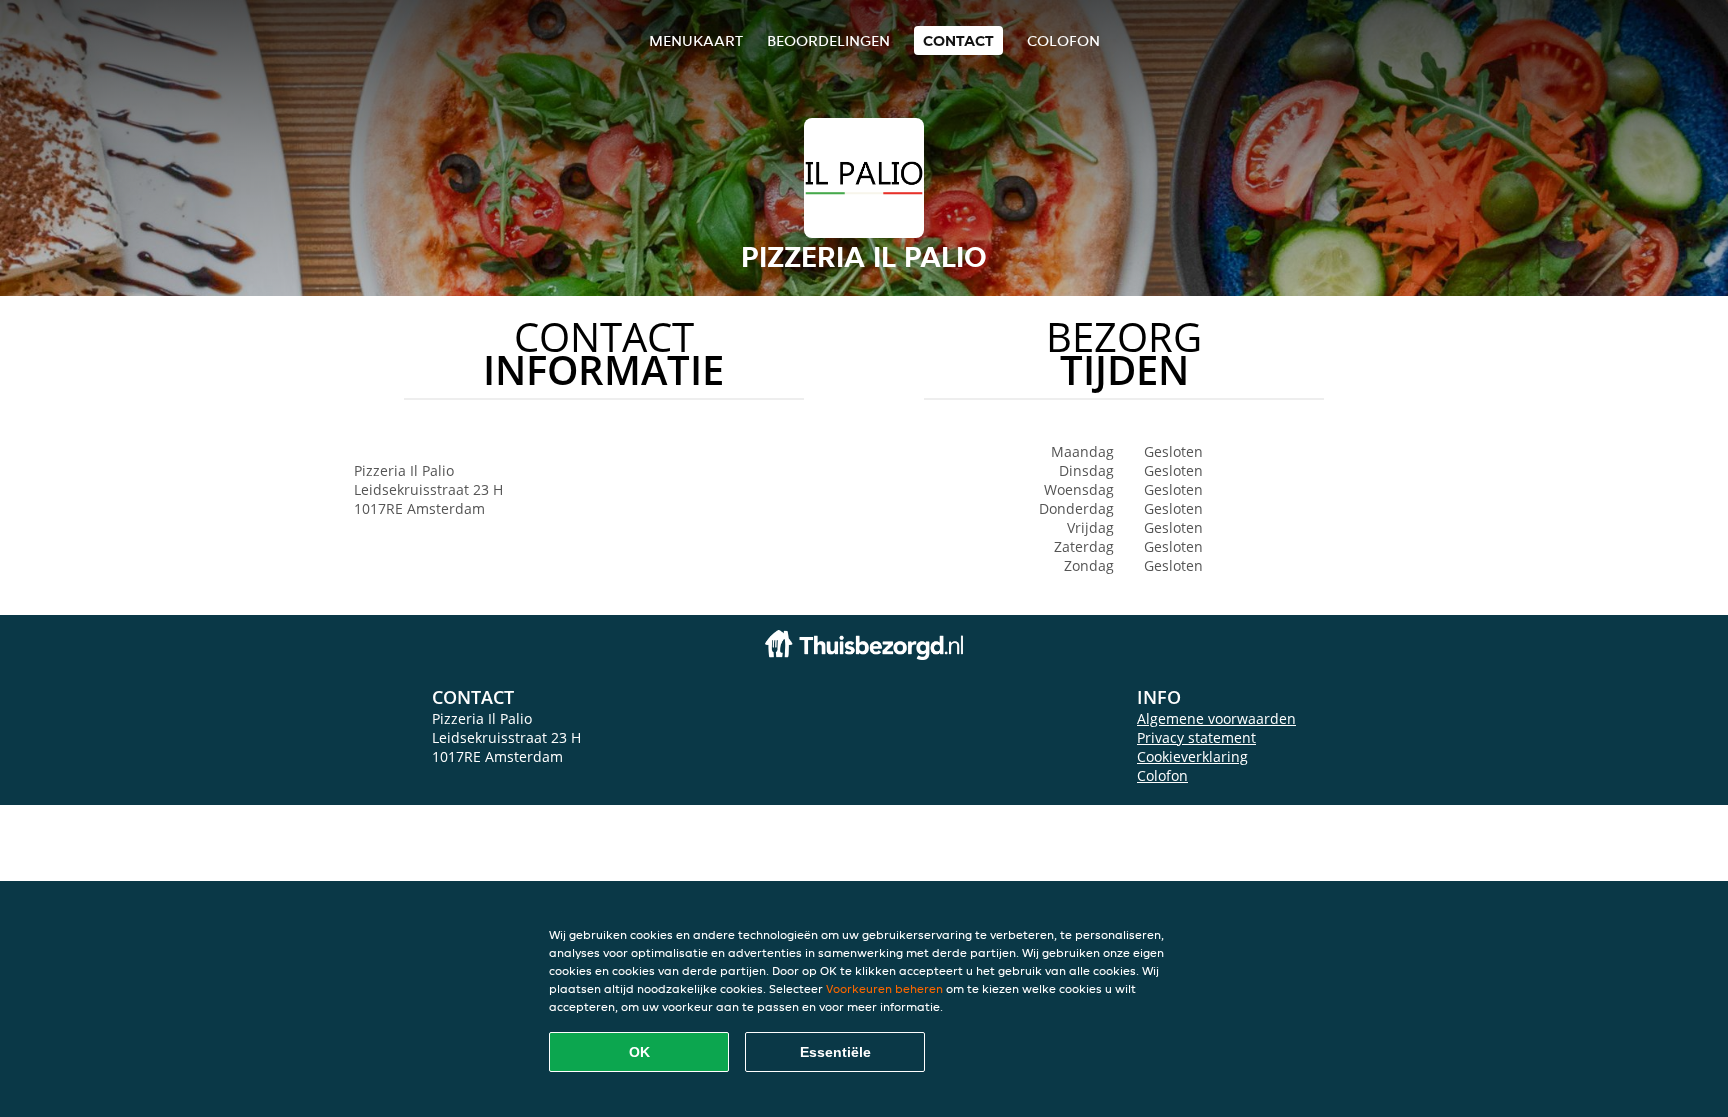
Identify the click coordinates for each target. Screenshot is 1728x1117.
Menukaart (696, 40)
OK (639, 1052)
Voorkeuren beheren (884, 988)
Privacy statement (1196, 737)
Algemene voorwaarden (1216, 718)
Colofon (1162, 775)
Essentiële (835, 1052)
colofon (1063, 40)
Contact (958, 40)
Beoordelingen (828, 40)
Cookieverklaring (1192, 756)
